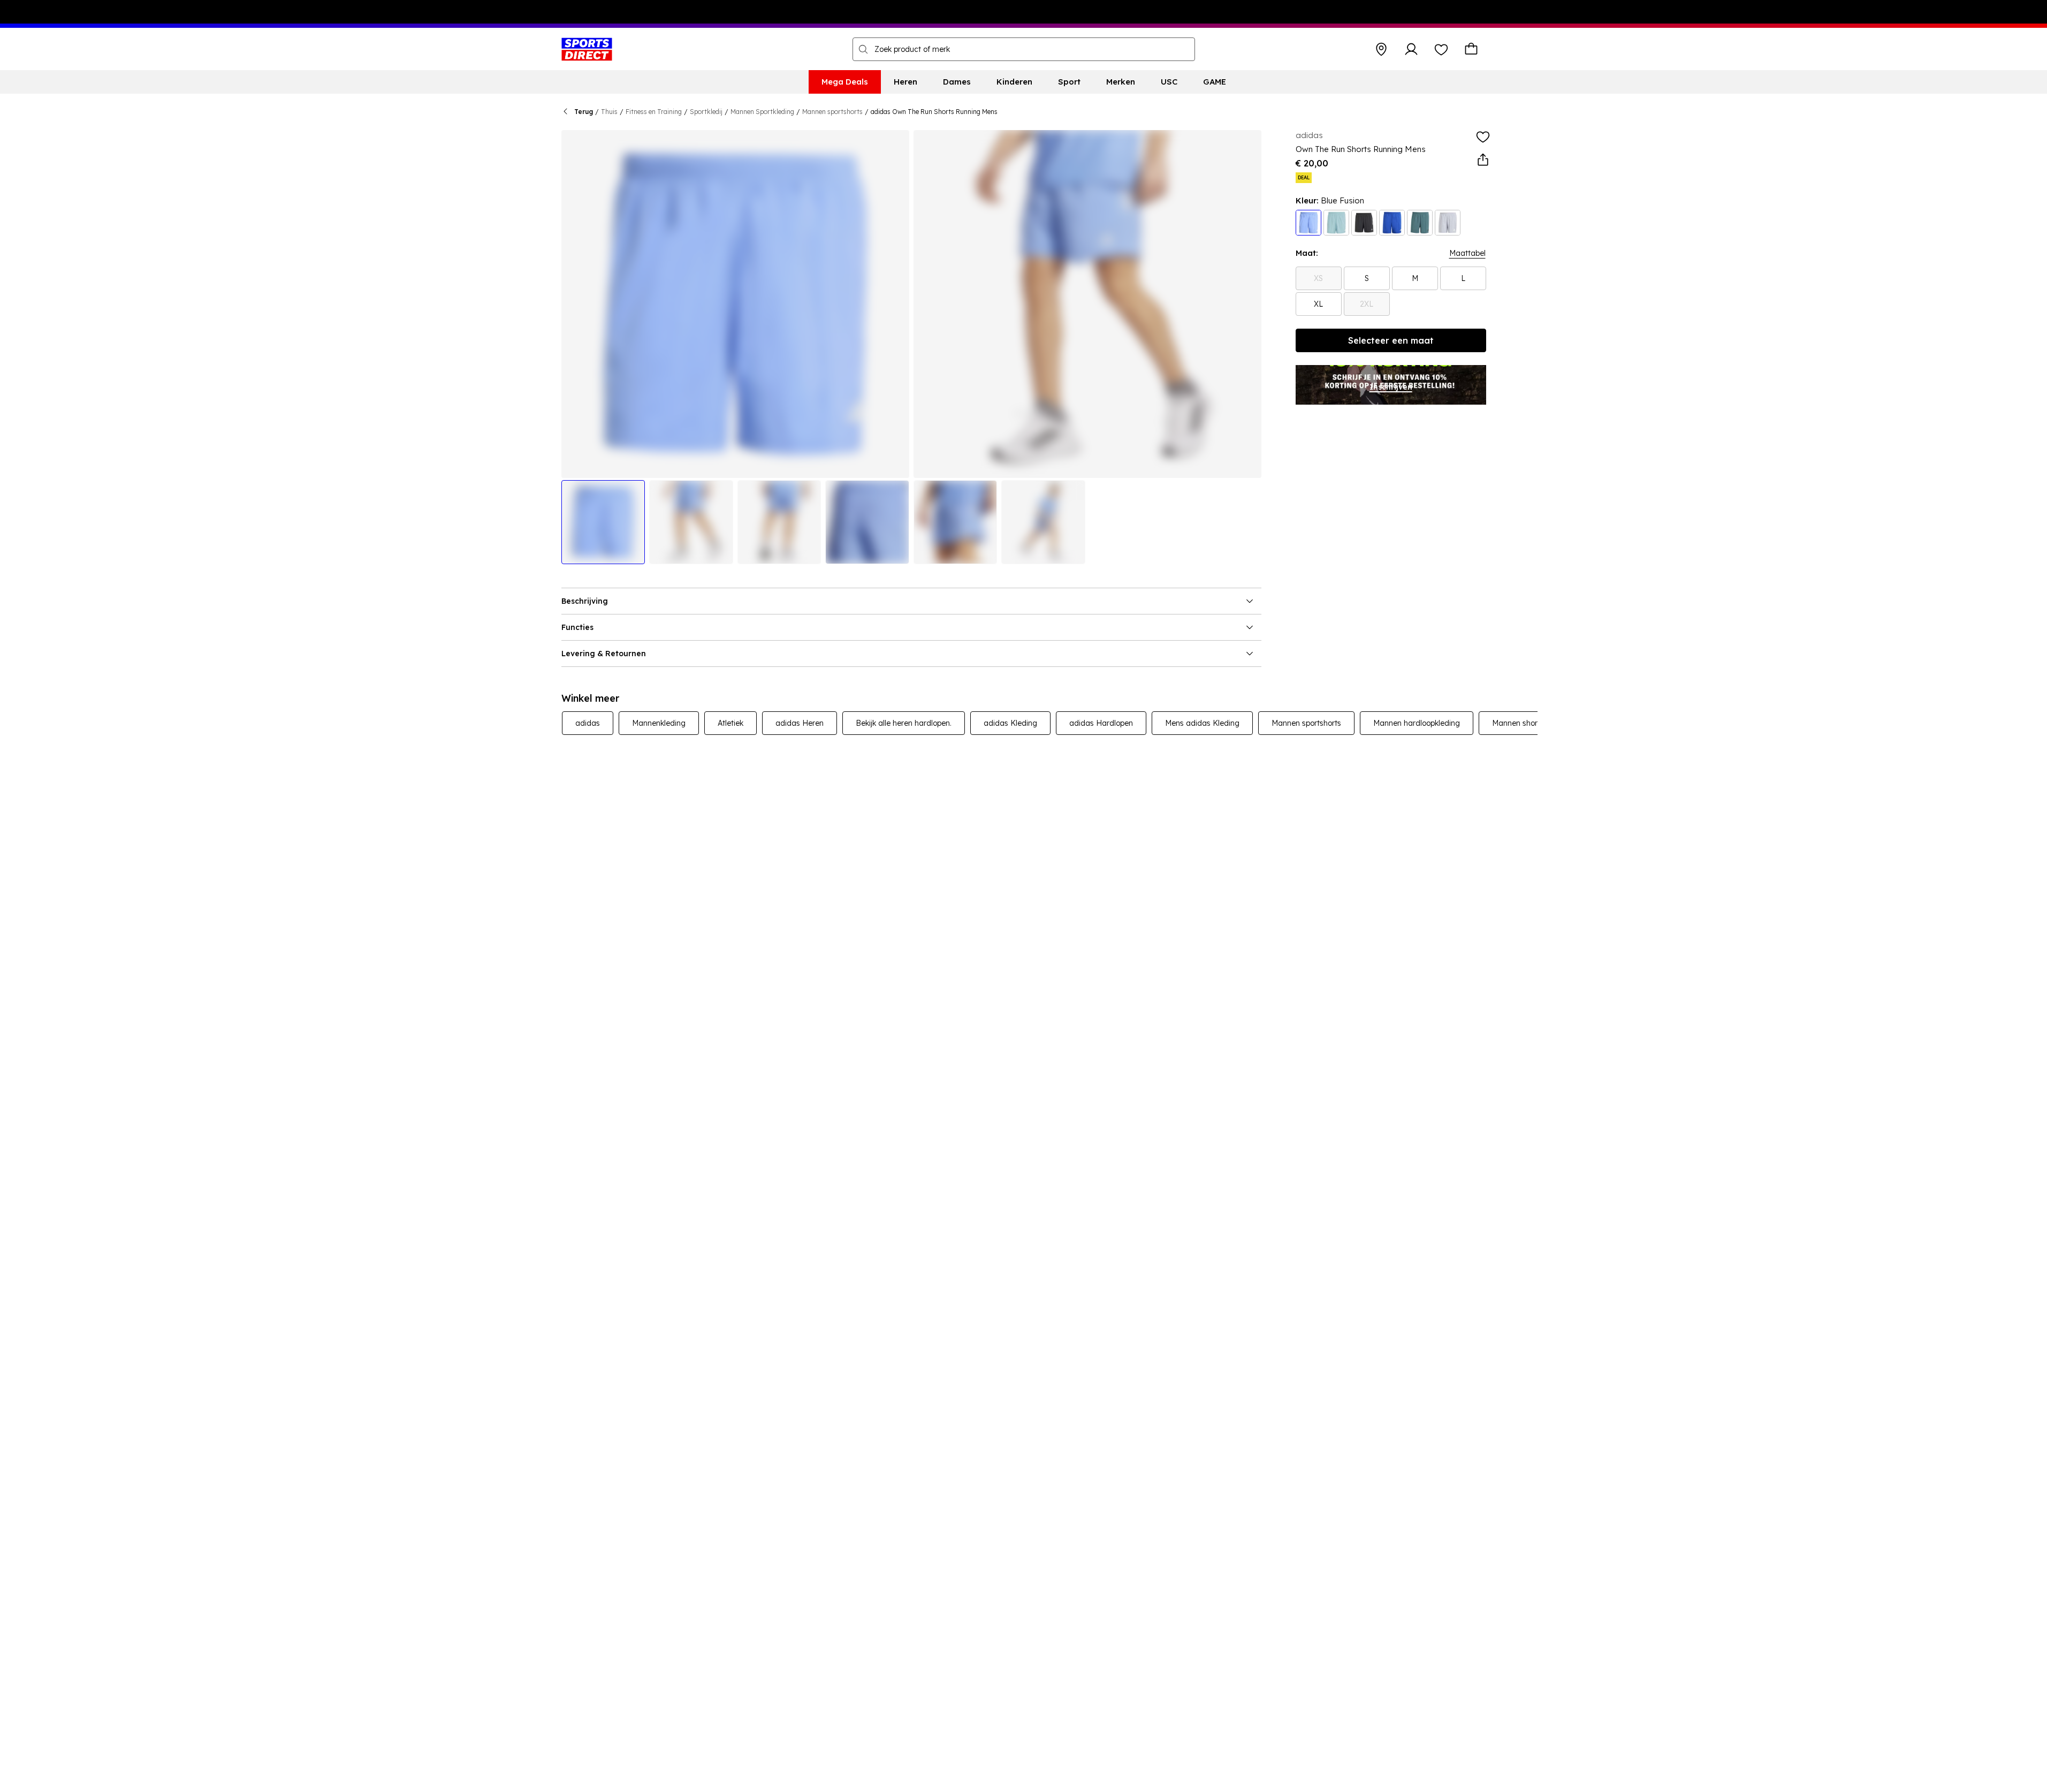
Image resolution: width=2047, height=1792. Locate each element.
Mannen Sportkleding (762, 112)
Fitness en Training (654, 112)
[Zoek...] (863, 49)
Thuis (609, 112)
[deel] (1483, 160)
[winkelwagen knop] (1471, 49)
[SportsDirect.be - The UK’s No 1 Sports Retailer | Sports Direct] (587, 49)
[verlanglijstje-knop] (1441, 49)
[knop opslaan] (1381, 49)
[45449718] (1392, 223)
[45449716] (1420, 223)
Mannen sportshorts (832, 112)
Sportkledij (706, 112)
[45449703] (1364, 223)
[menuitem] (845, 82)
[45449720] (1336, 223)
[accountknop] (1411, 49)
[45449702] (1448, 223)
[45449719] (1308, 223)
